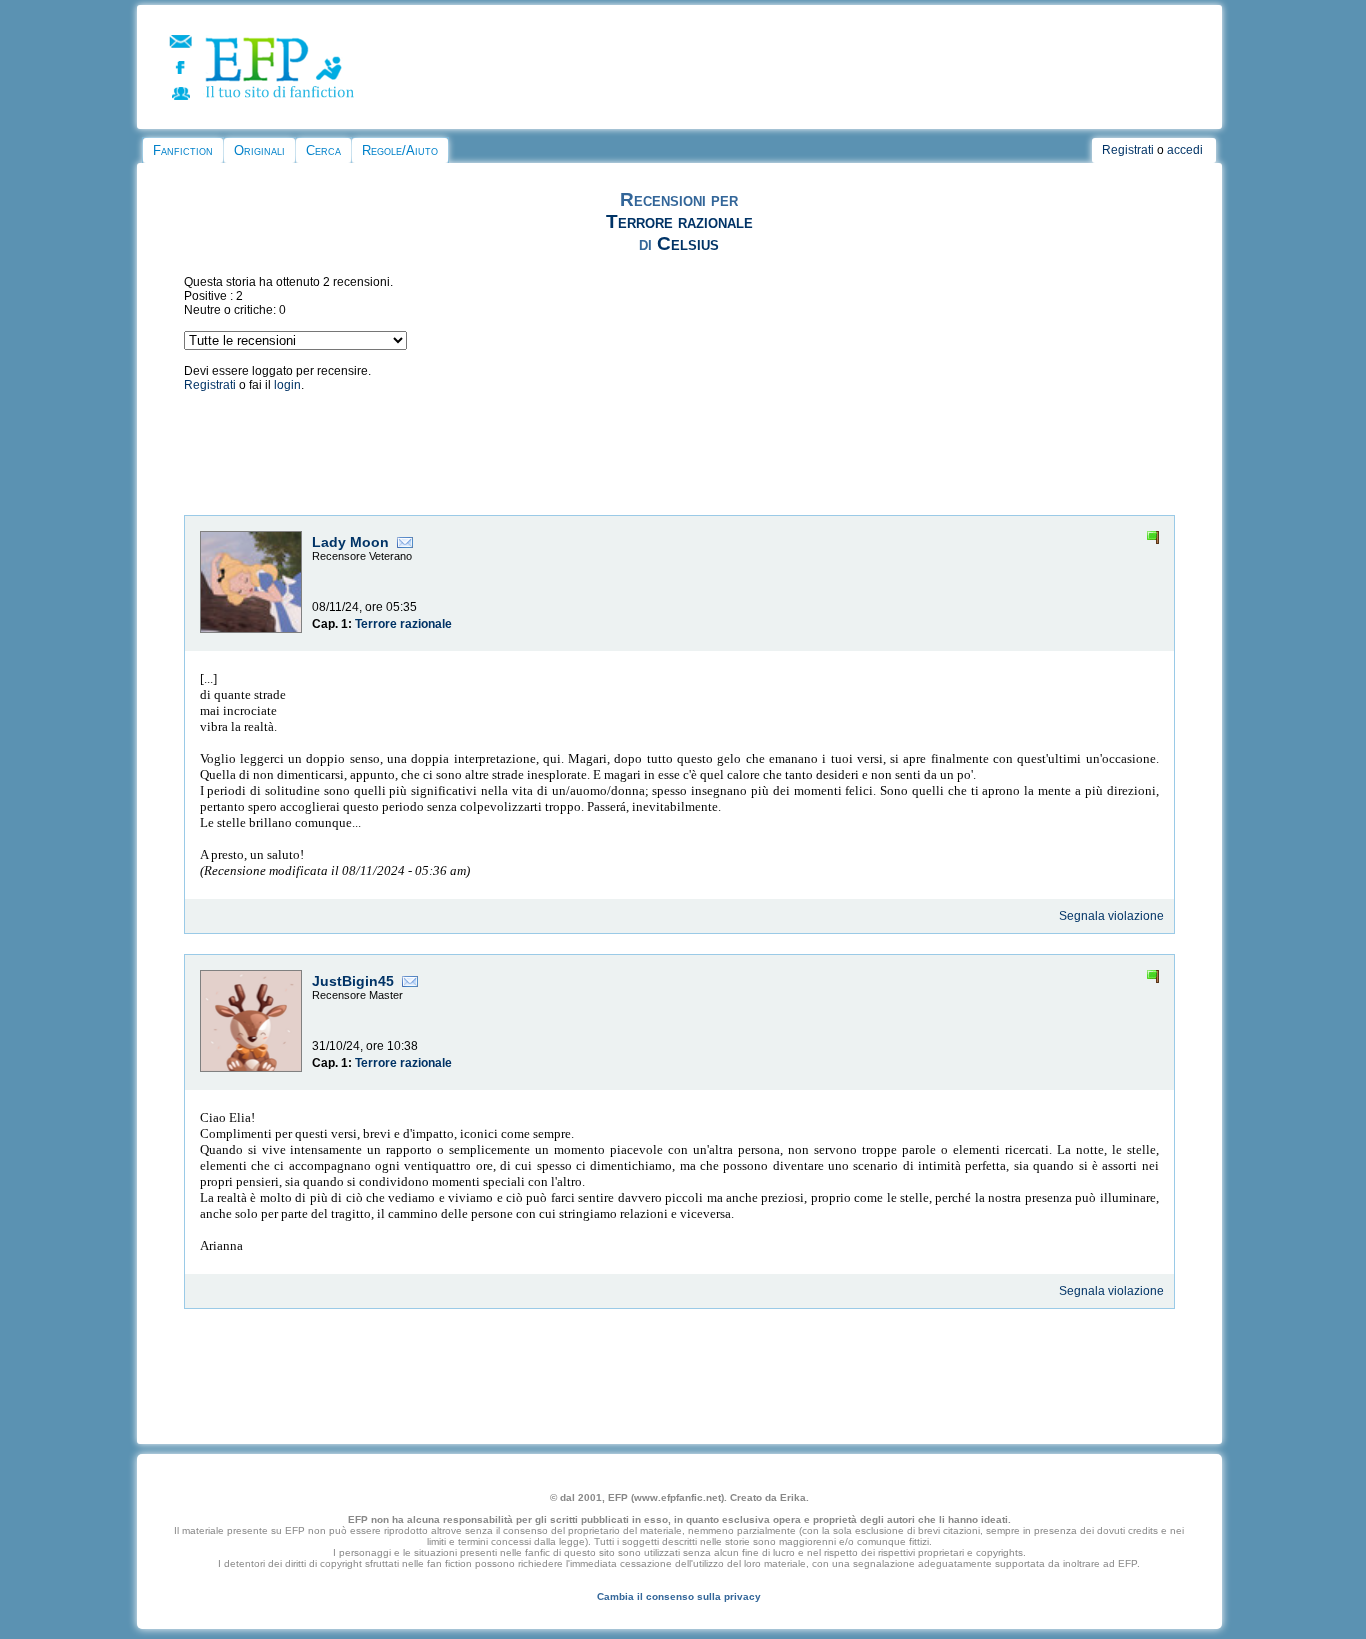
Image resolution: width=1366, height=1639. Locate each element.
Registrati (1128, 150)
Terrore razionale (679, 221)
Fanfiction (183, 150)
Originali (259, 150)
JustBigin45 (353, 981)
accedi (1185, 150)
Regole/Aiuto (400, 150)
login (287, 385)
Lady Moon (350, 542)
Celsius (688, 243)
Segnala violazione (1111, 916)
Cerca (323, 150)
